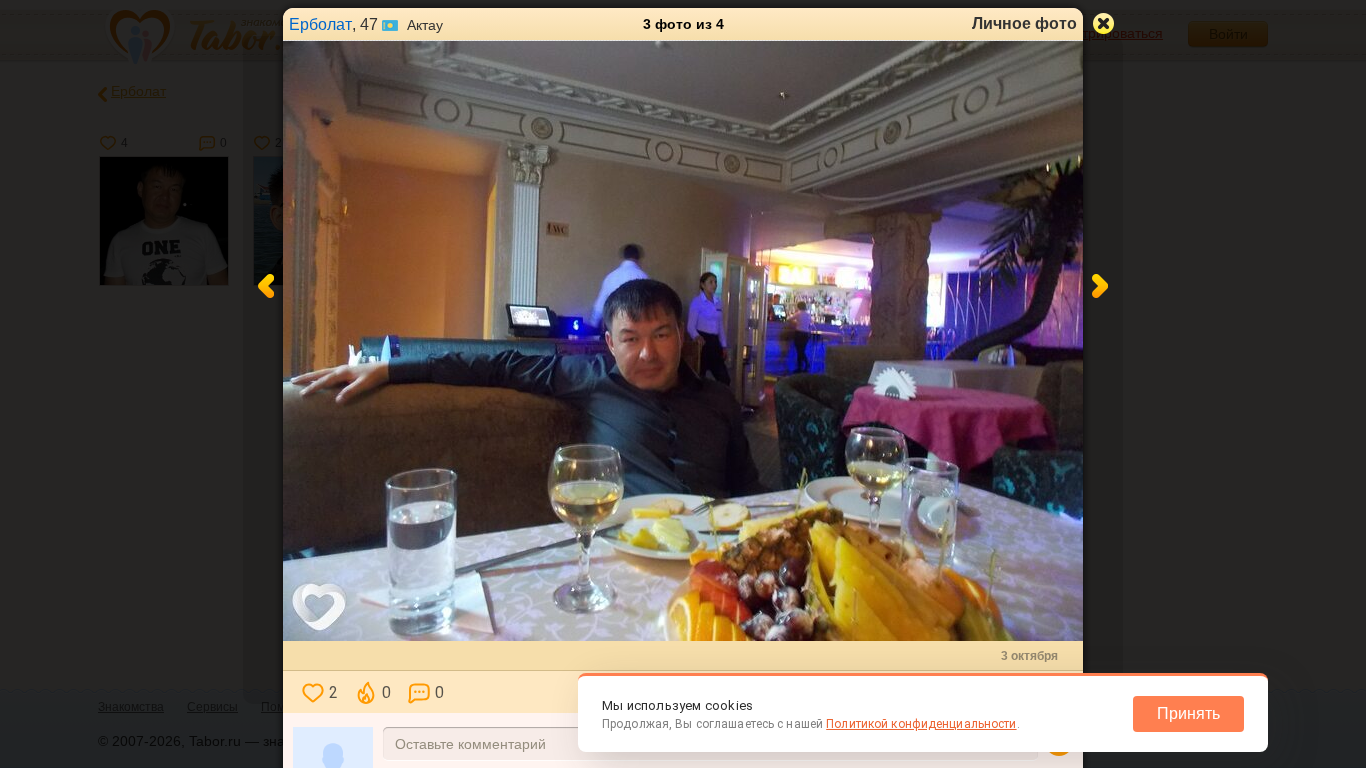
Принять (1188, 713)
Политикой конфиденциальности (921, 724)
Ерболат (320, 24)
